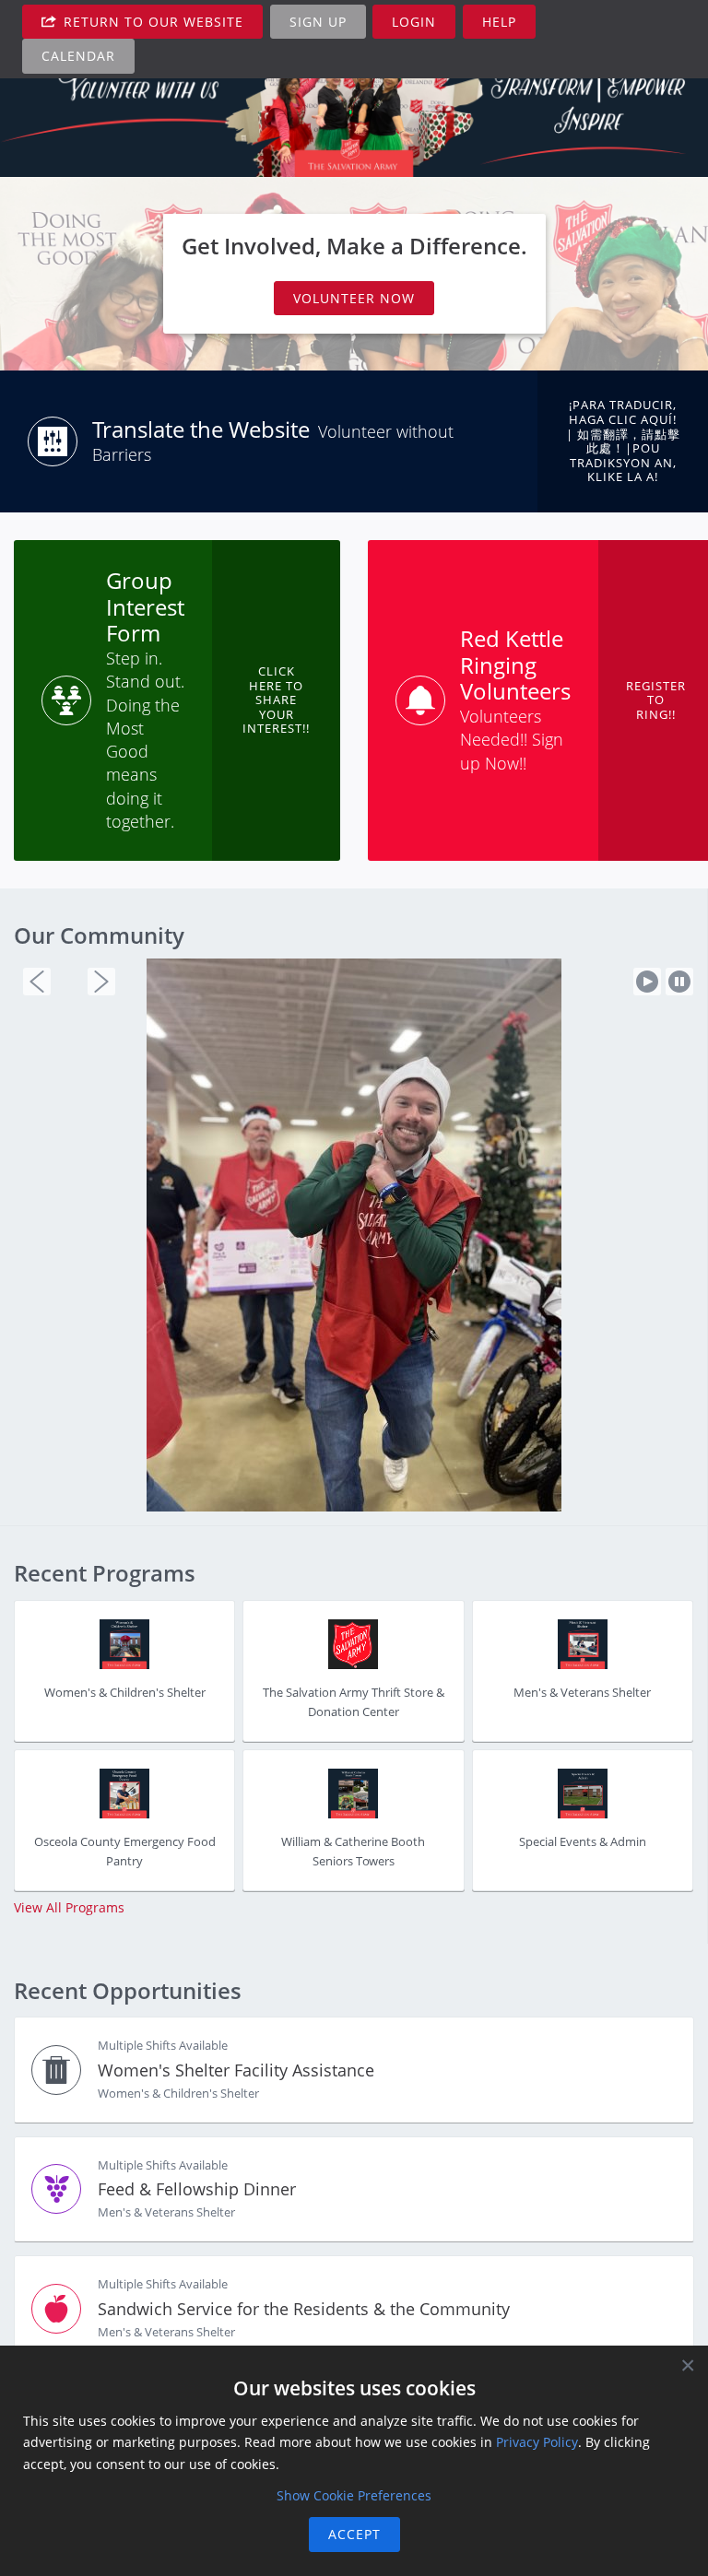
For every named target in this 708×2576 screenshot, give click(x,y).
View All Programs (69, 1864)
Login (414, 22)
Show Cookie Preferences (354, 2495)
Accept (354, 2534)
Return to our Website (151, 22)
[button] (37, 982)
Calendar (78, 56)
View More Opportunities (91, 2343)
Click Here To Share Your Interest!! (276, 700)
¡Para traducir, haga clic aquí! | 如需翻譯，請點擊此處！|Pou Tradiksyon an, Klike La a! (623, 441)
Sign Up (318, 22)
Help (499, 22)
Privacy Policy (537, 2442)
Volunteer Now (354, 298)
